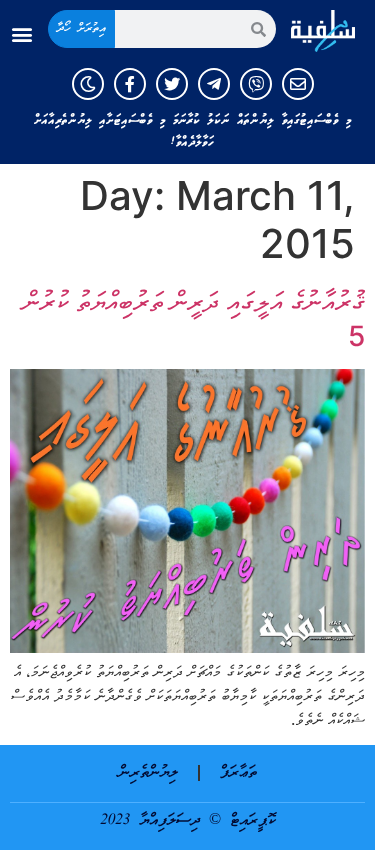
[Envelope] (298, 84)
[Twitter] (172, 84)
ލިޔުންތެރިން (148, 773)
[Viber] (256, 84)
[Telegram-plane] (214, 84)
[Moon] (88, 84)
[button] (21, 34)
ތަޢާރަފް (238, 773)
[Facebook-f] (130, 84)
